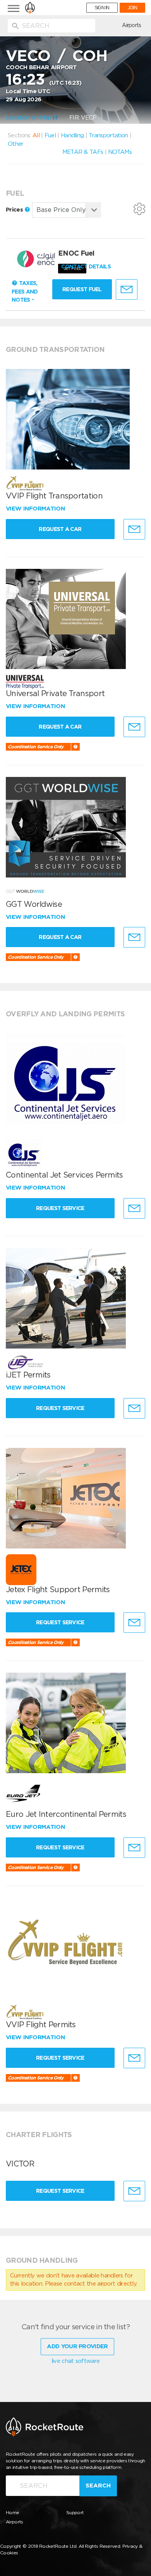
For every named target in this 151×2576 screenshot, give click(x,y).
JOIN (132, 8)
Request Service (60, 1208)
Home (12, 2512)
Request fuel (82, 289)
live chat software (75, 2361)
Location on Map (29, 118)
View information (36, 509)
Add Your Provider (77, 2346)
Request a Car (60, 529)
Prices (15, 210)
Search (98, 2486)
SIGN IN (102, 8)
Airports (131, 25)
